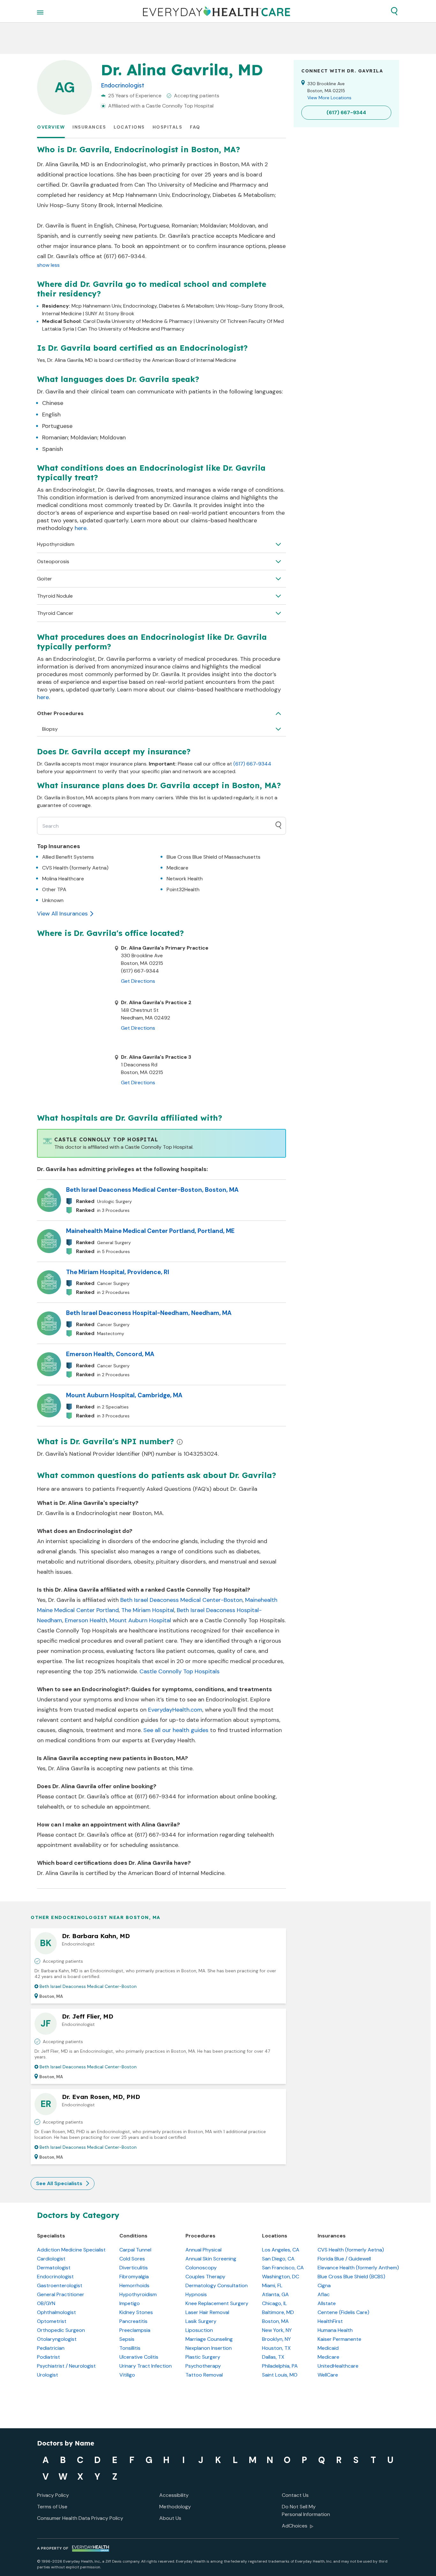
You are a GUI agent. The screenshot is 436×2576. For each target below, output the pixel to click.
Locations (129, 127)
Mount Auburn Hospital (140, 1620)
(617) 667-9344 (252, 764)
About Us (170, 2518)
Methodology (175, 2507)
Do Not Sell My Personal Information (306, 2510)
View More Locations (329, 98)
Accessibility (174, 2495)
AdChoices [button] (295, 2526)
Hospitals (168, 127)
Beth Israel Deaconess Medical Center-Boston (181, 1600)
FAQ (195, 127)
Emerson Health (86, 1620)
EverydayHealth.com (175, 1710)
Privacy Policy (53, 2495)
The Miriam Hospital (148, 1610)
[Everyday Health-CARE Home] (217, 11)
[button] (394, 11)
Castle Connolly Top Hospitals (180, 1671)
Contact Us (295, 2495)
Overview (51, 127)
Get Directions (138, 981)
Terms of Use (52, 2507)
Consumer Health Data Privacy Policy (80, 2518)
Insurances (89, 127)
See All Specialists (59, 2183)
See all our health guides (176, 1730)
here (81, 528)
